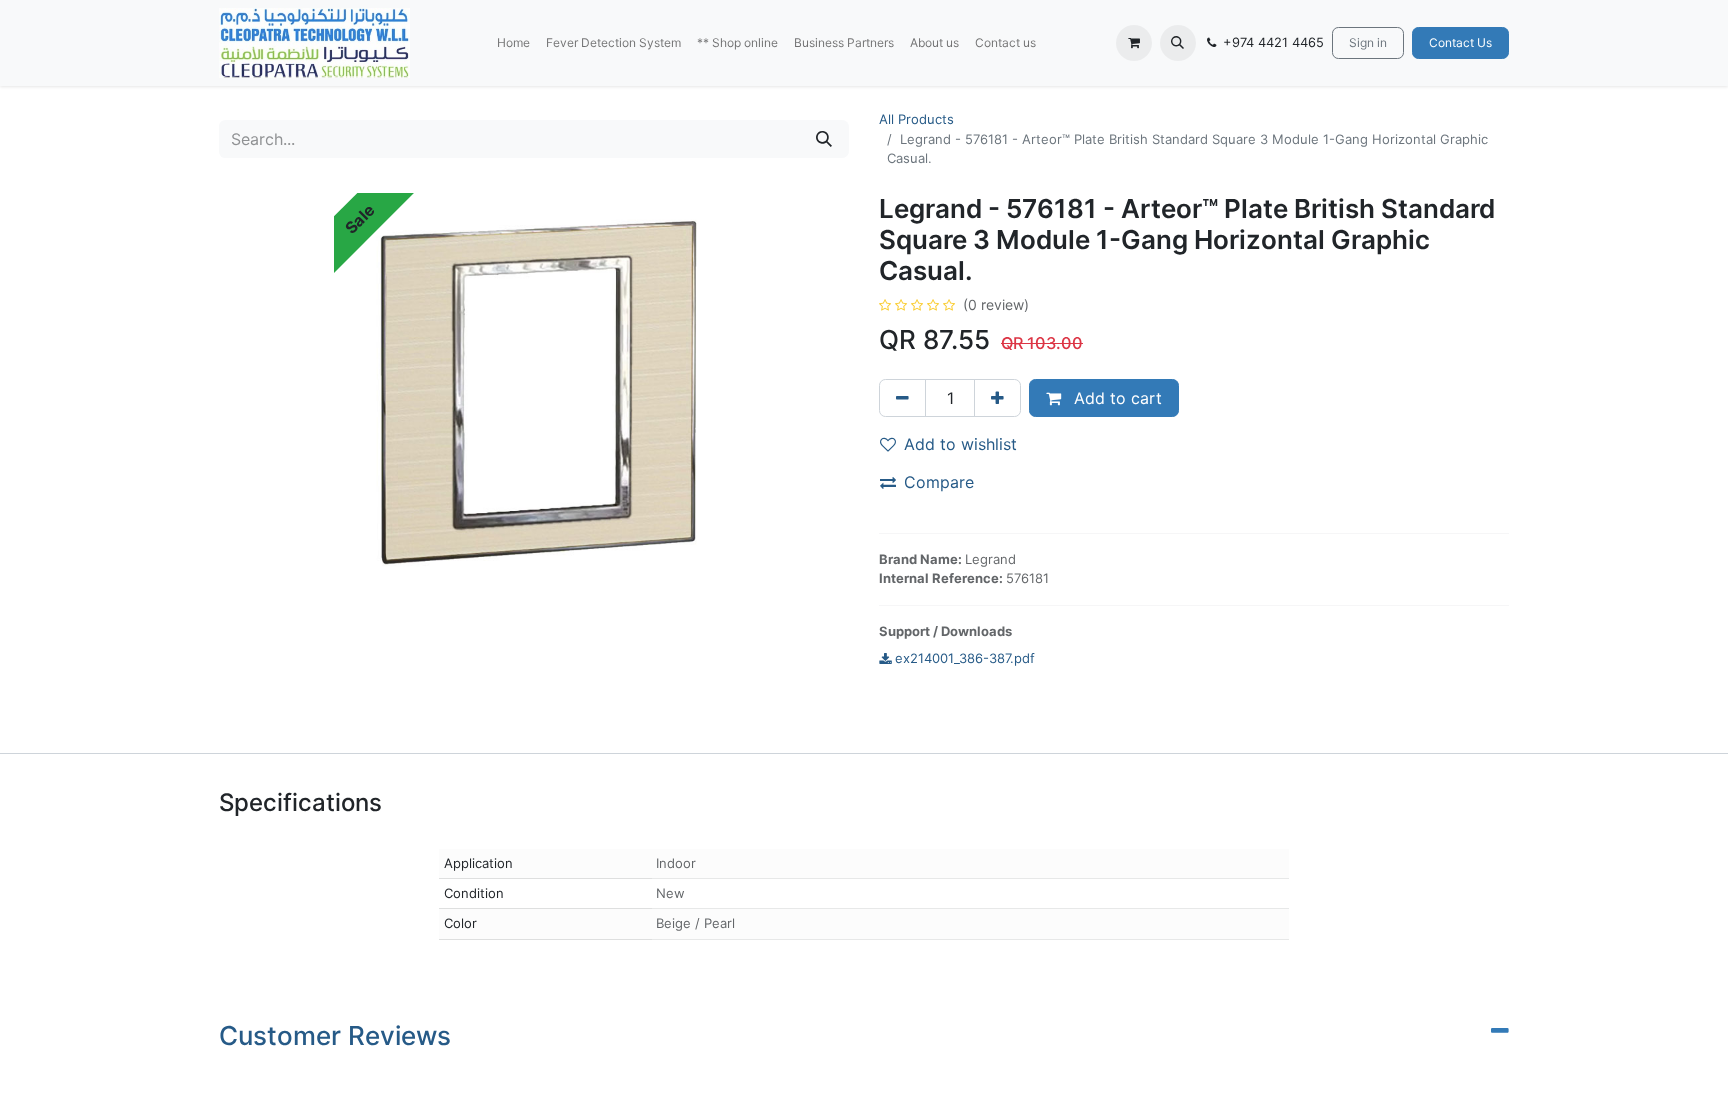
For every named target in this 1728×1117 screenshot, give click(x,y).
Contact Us (1460, 42)
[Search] (824, 139)
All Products (916, 119)
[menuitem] (513, 43)
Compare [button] (939, 482)
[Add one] (997, 398)
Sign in (1368, 42)
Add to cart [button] (1115, 398)
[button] (1178, 43)
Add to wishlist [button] (960, 444)
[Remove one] (902, 398)
